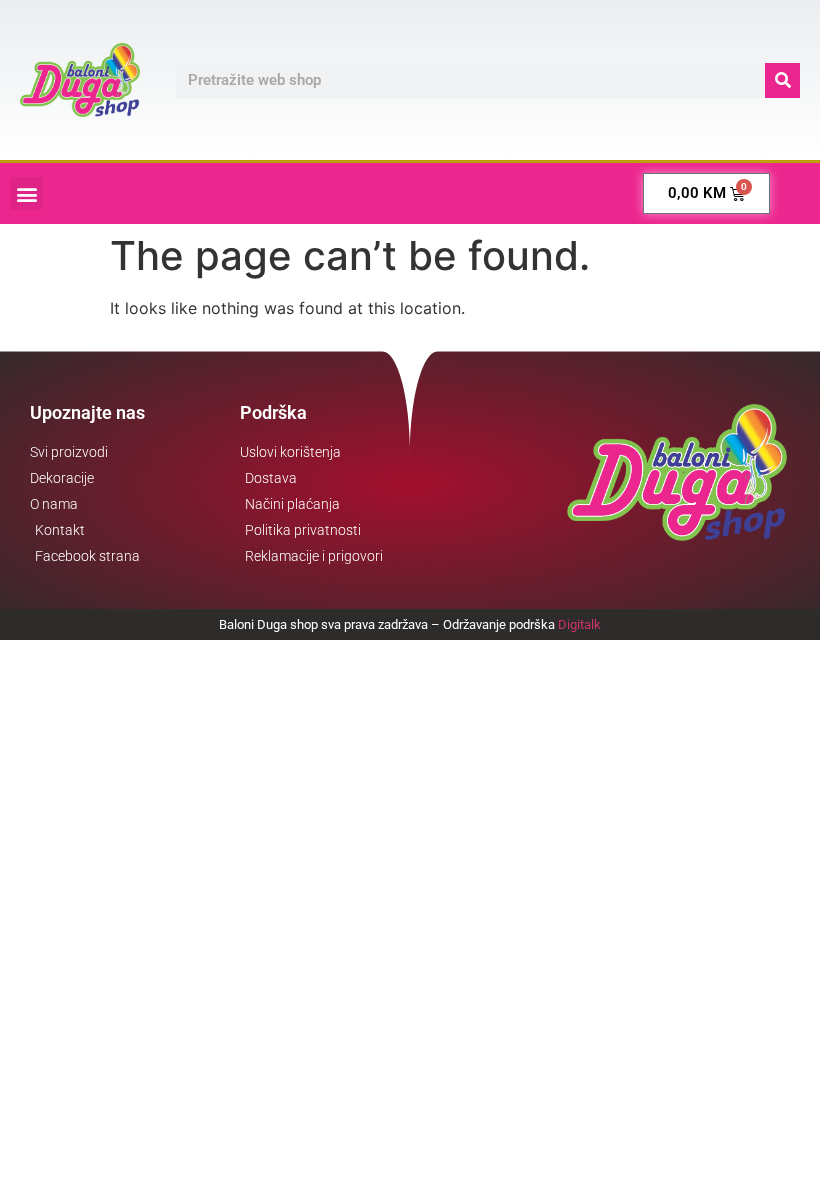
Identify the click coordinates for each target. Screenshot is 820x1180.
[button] (26, 193)
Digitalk (579, 624)
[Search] (782, 80)
